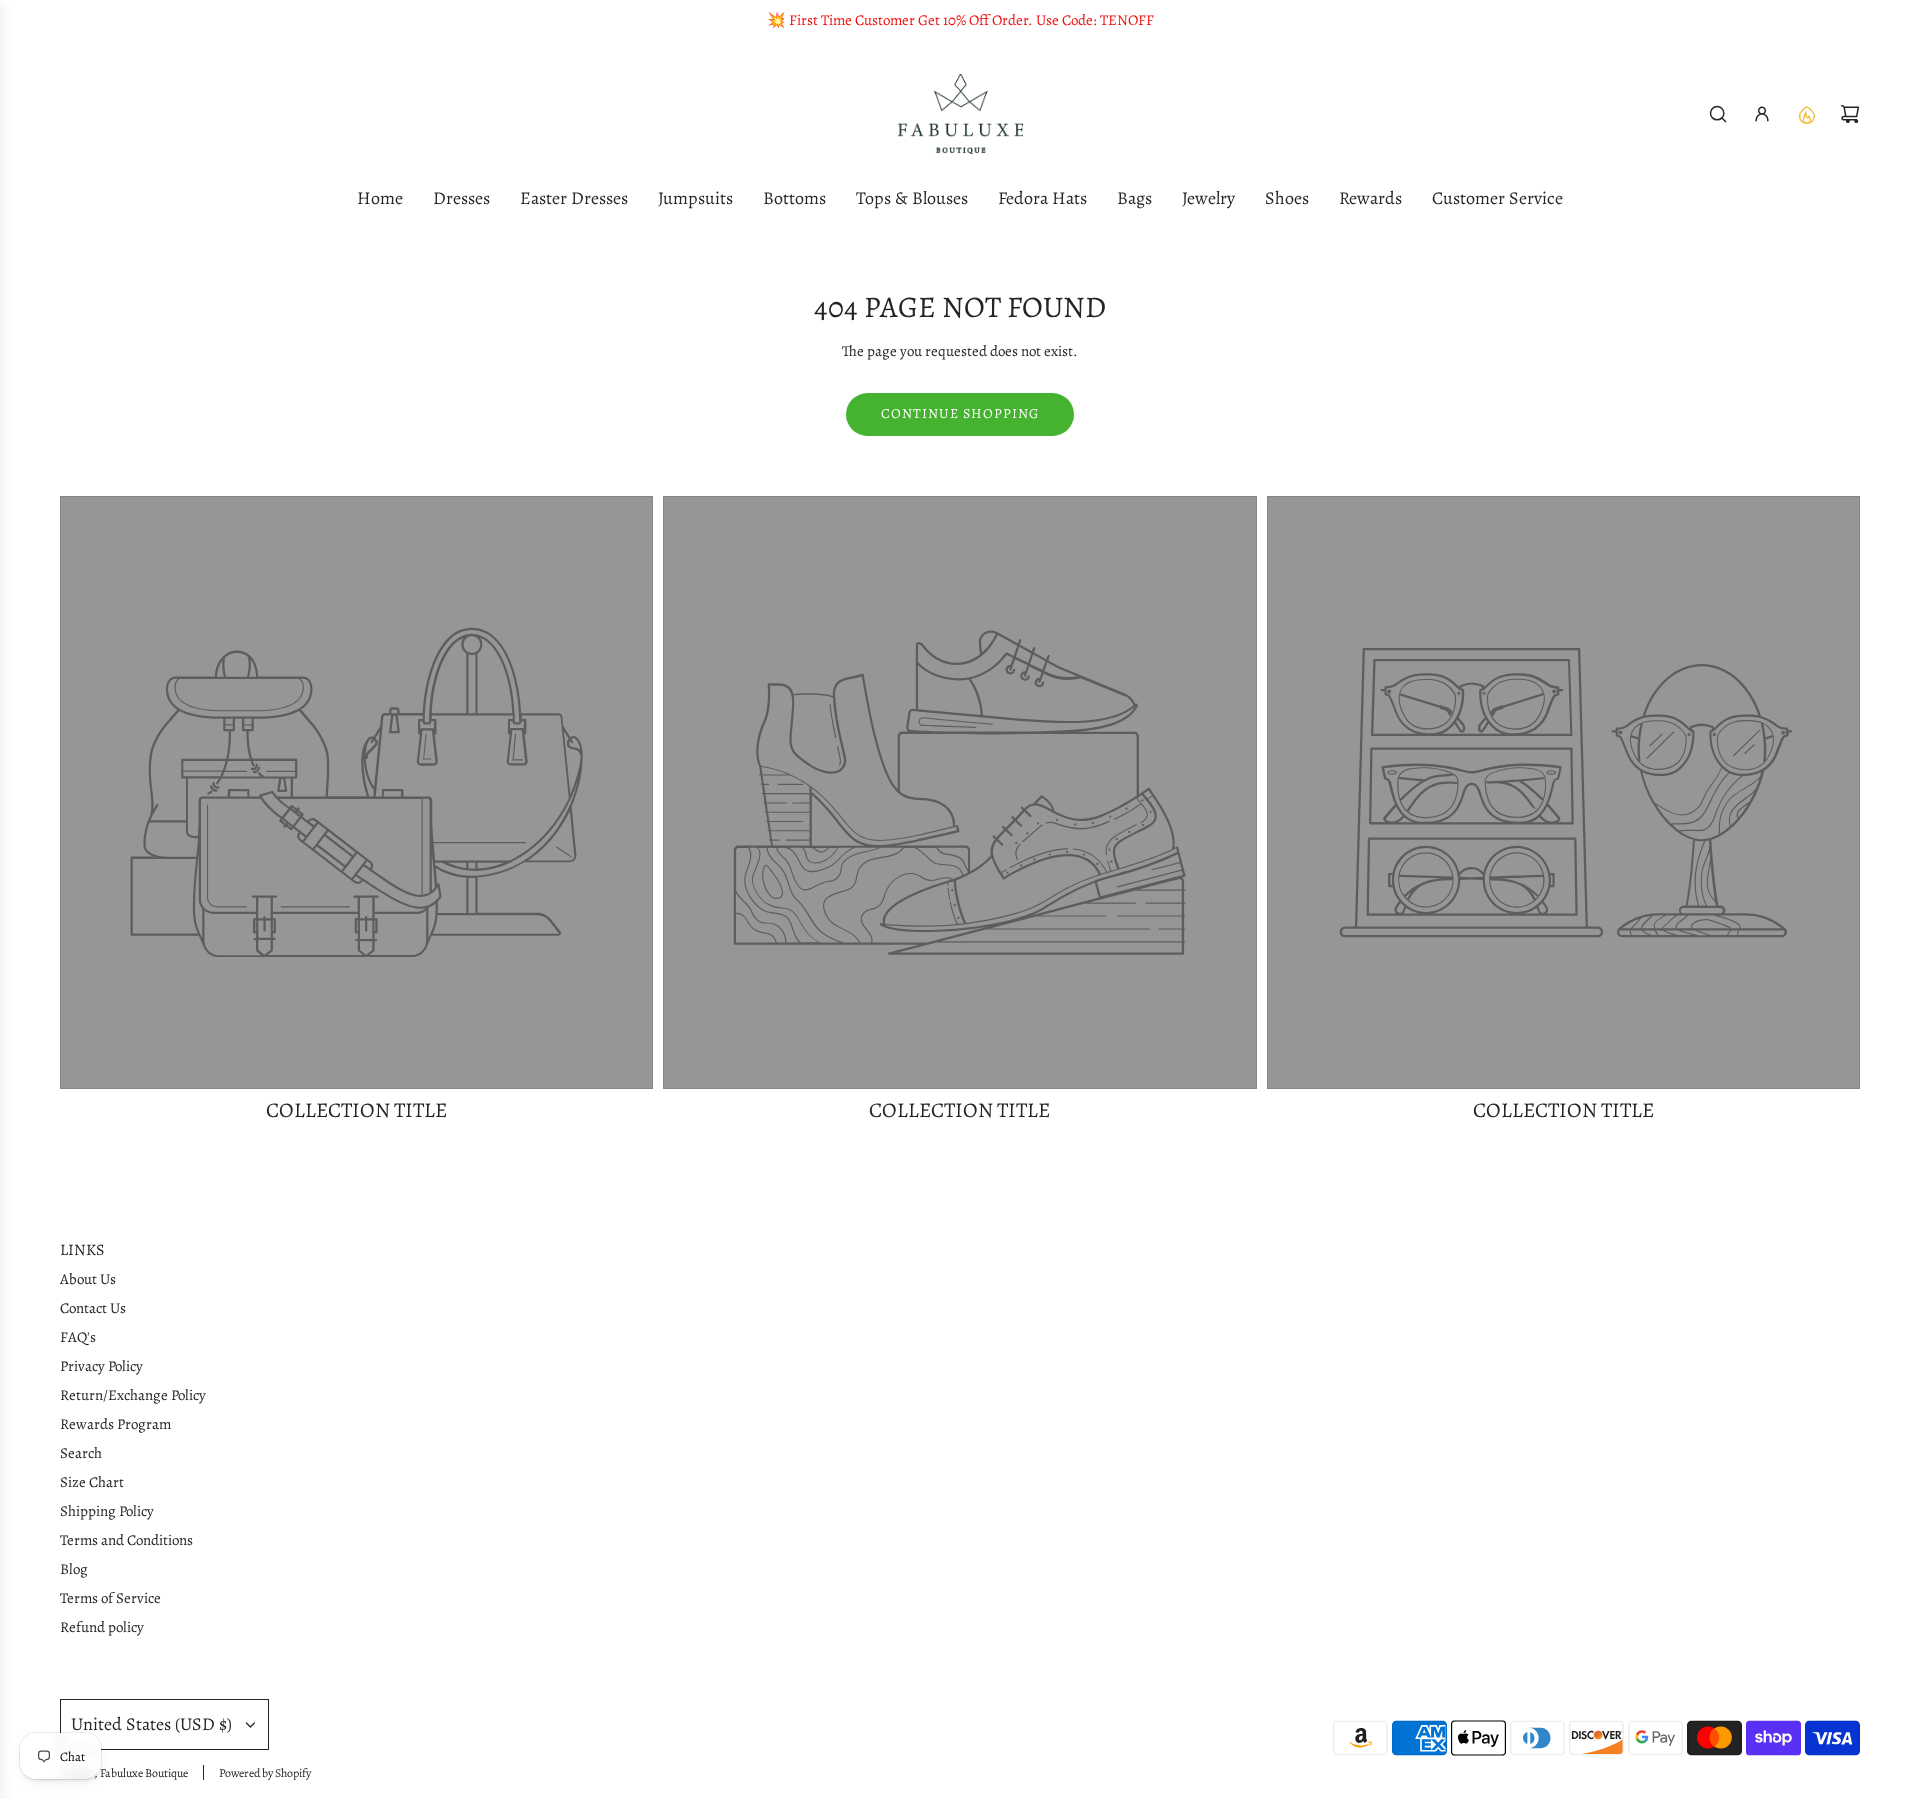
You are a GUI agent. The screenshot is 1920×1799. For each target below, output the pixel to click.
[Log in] (1762, 114)
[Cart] (1850, 114)
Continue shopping (960, 413)
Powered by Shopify (265, 1773)
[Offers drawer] (1806, 114)
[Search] (1718, 114)
